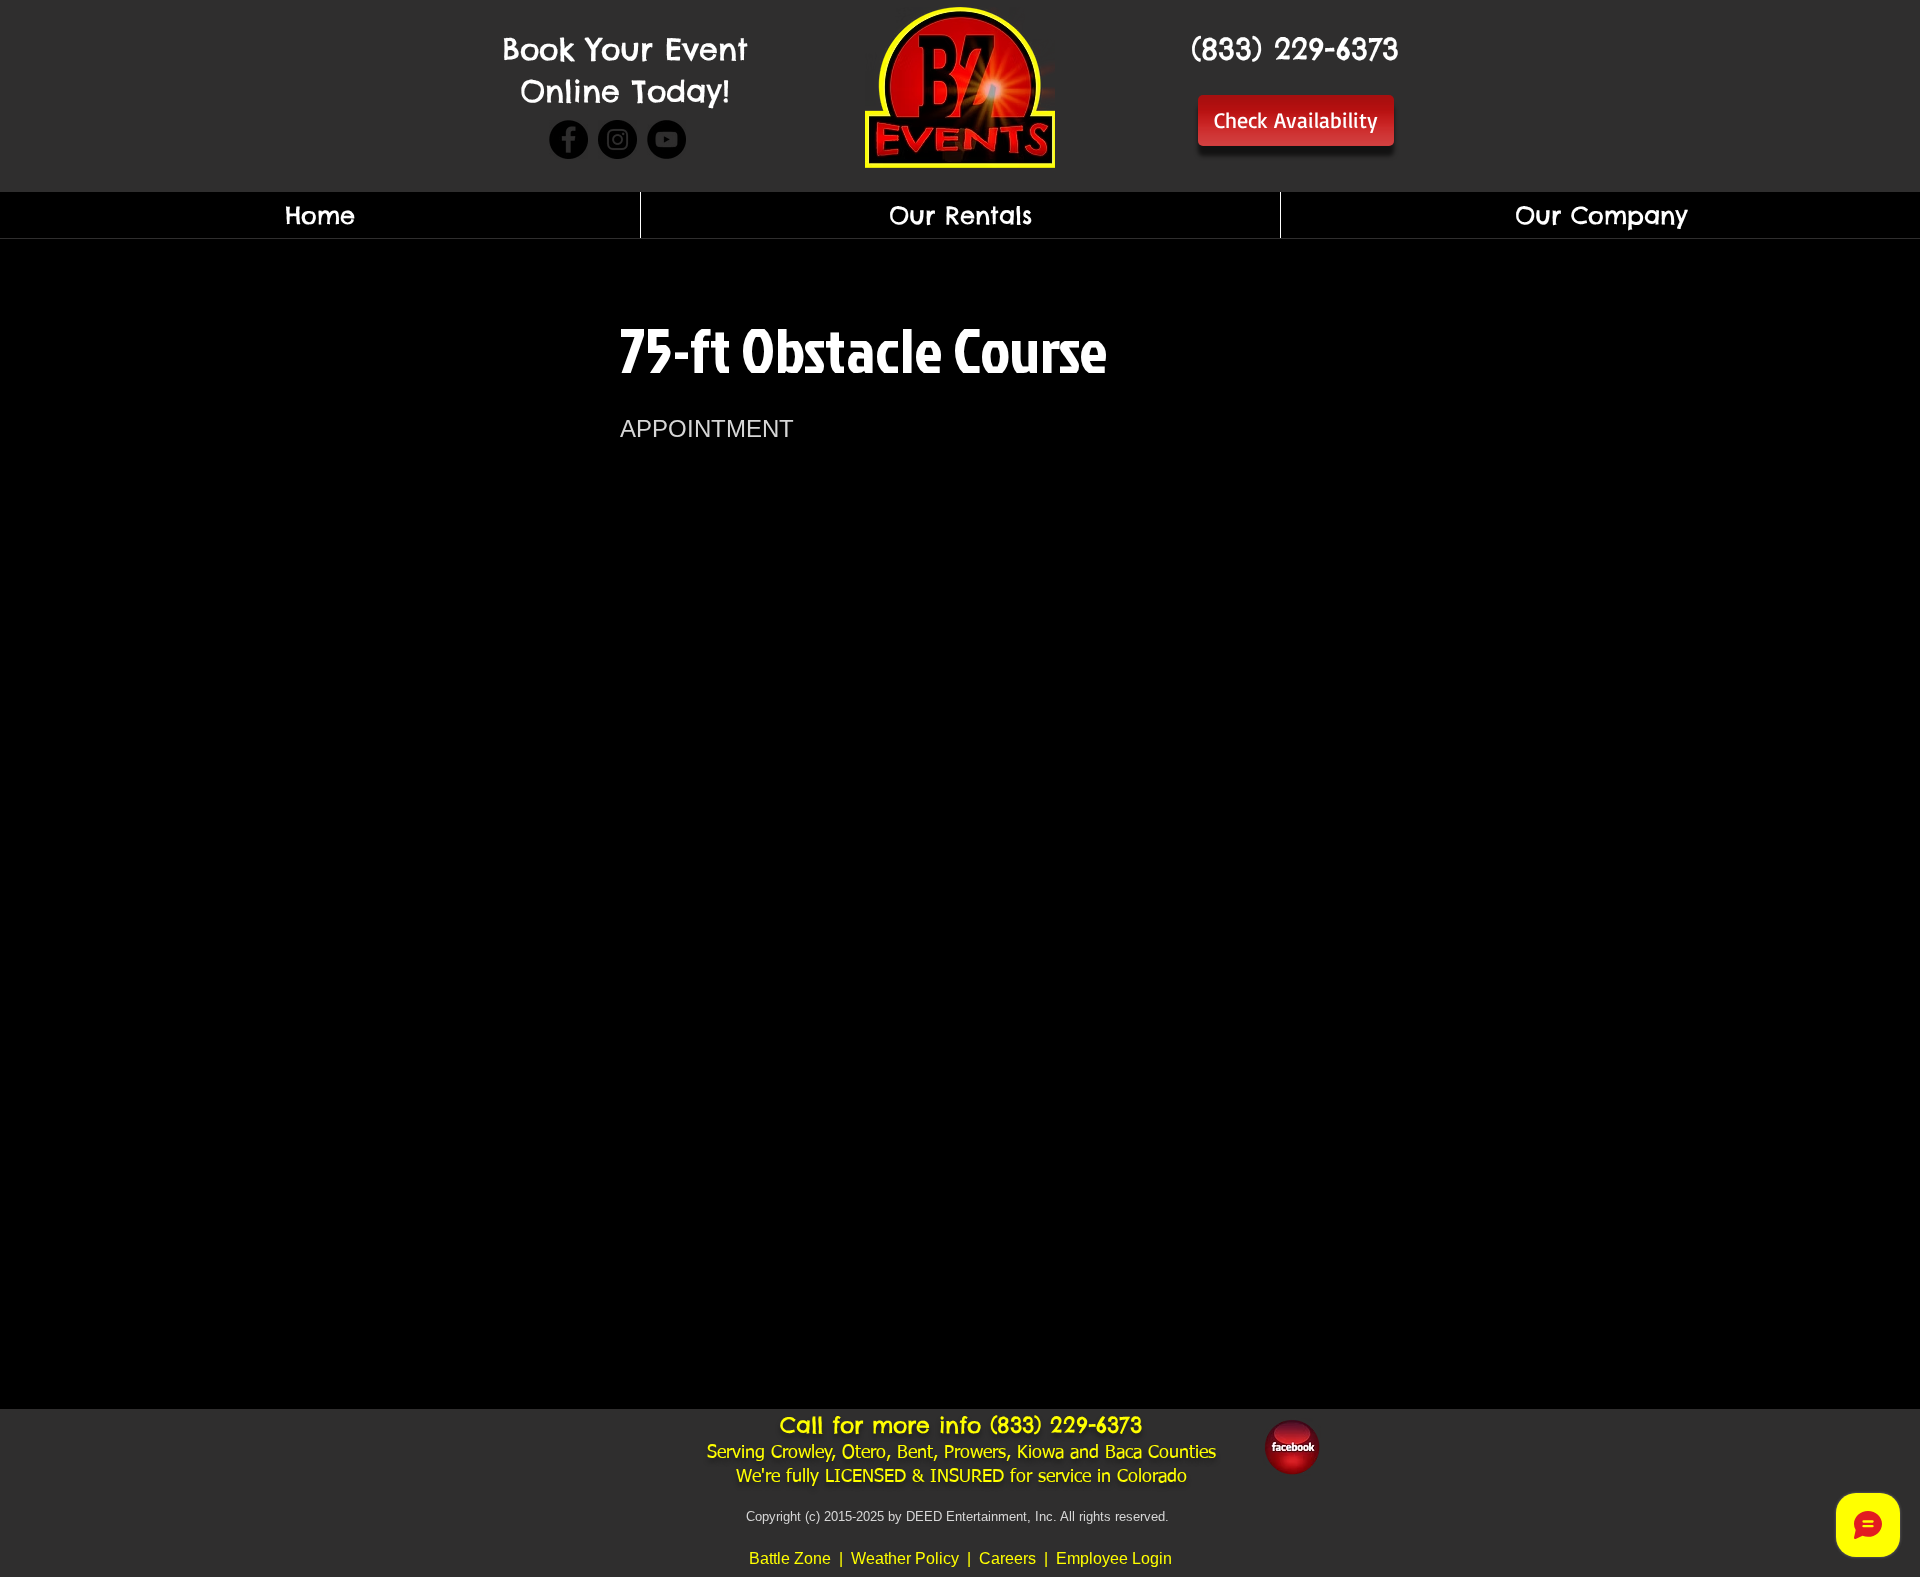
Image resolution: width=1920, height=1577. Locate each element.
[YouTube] (666, 139)
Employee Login (1114, 1558)
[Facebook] (568, 139)
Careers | (1017, 1558)
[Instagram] (617, 139)
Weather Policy (907, 1558)
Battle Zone (790, 1558)
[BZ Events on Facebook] (1292, 1447)
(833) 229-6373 (1066, 1425)
